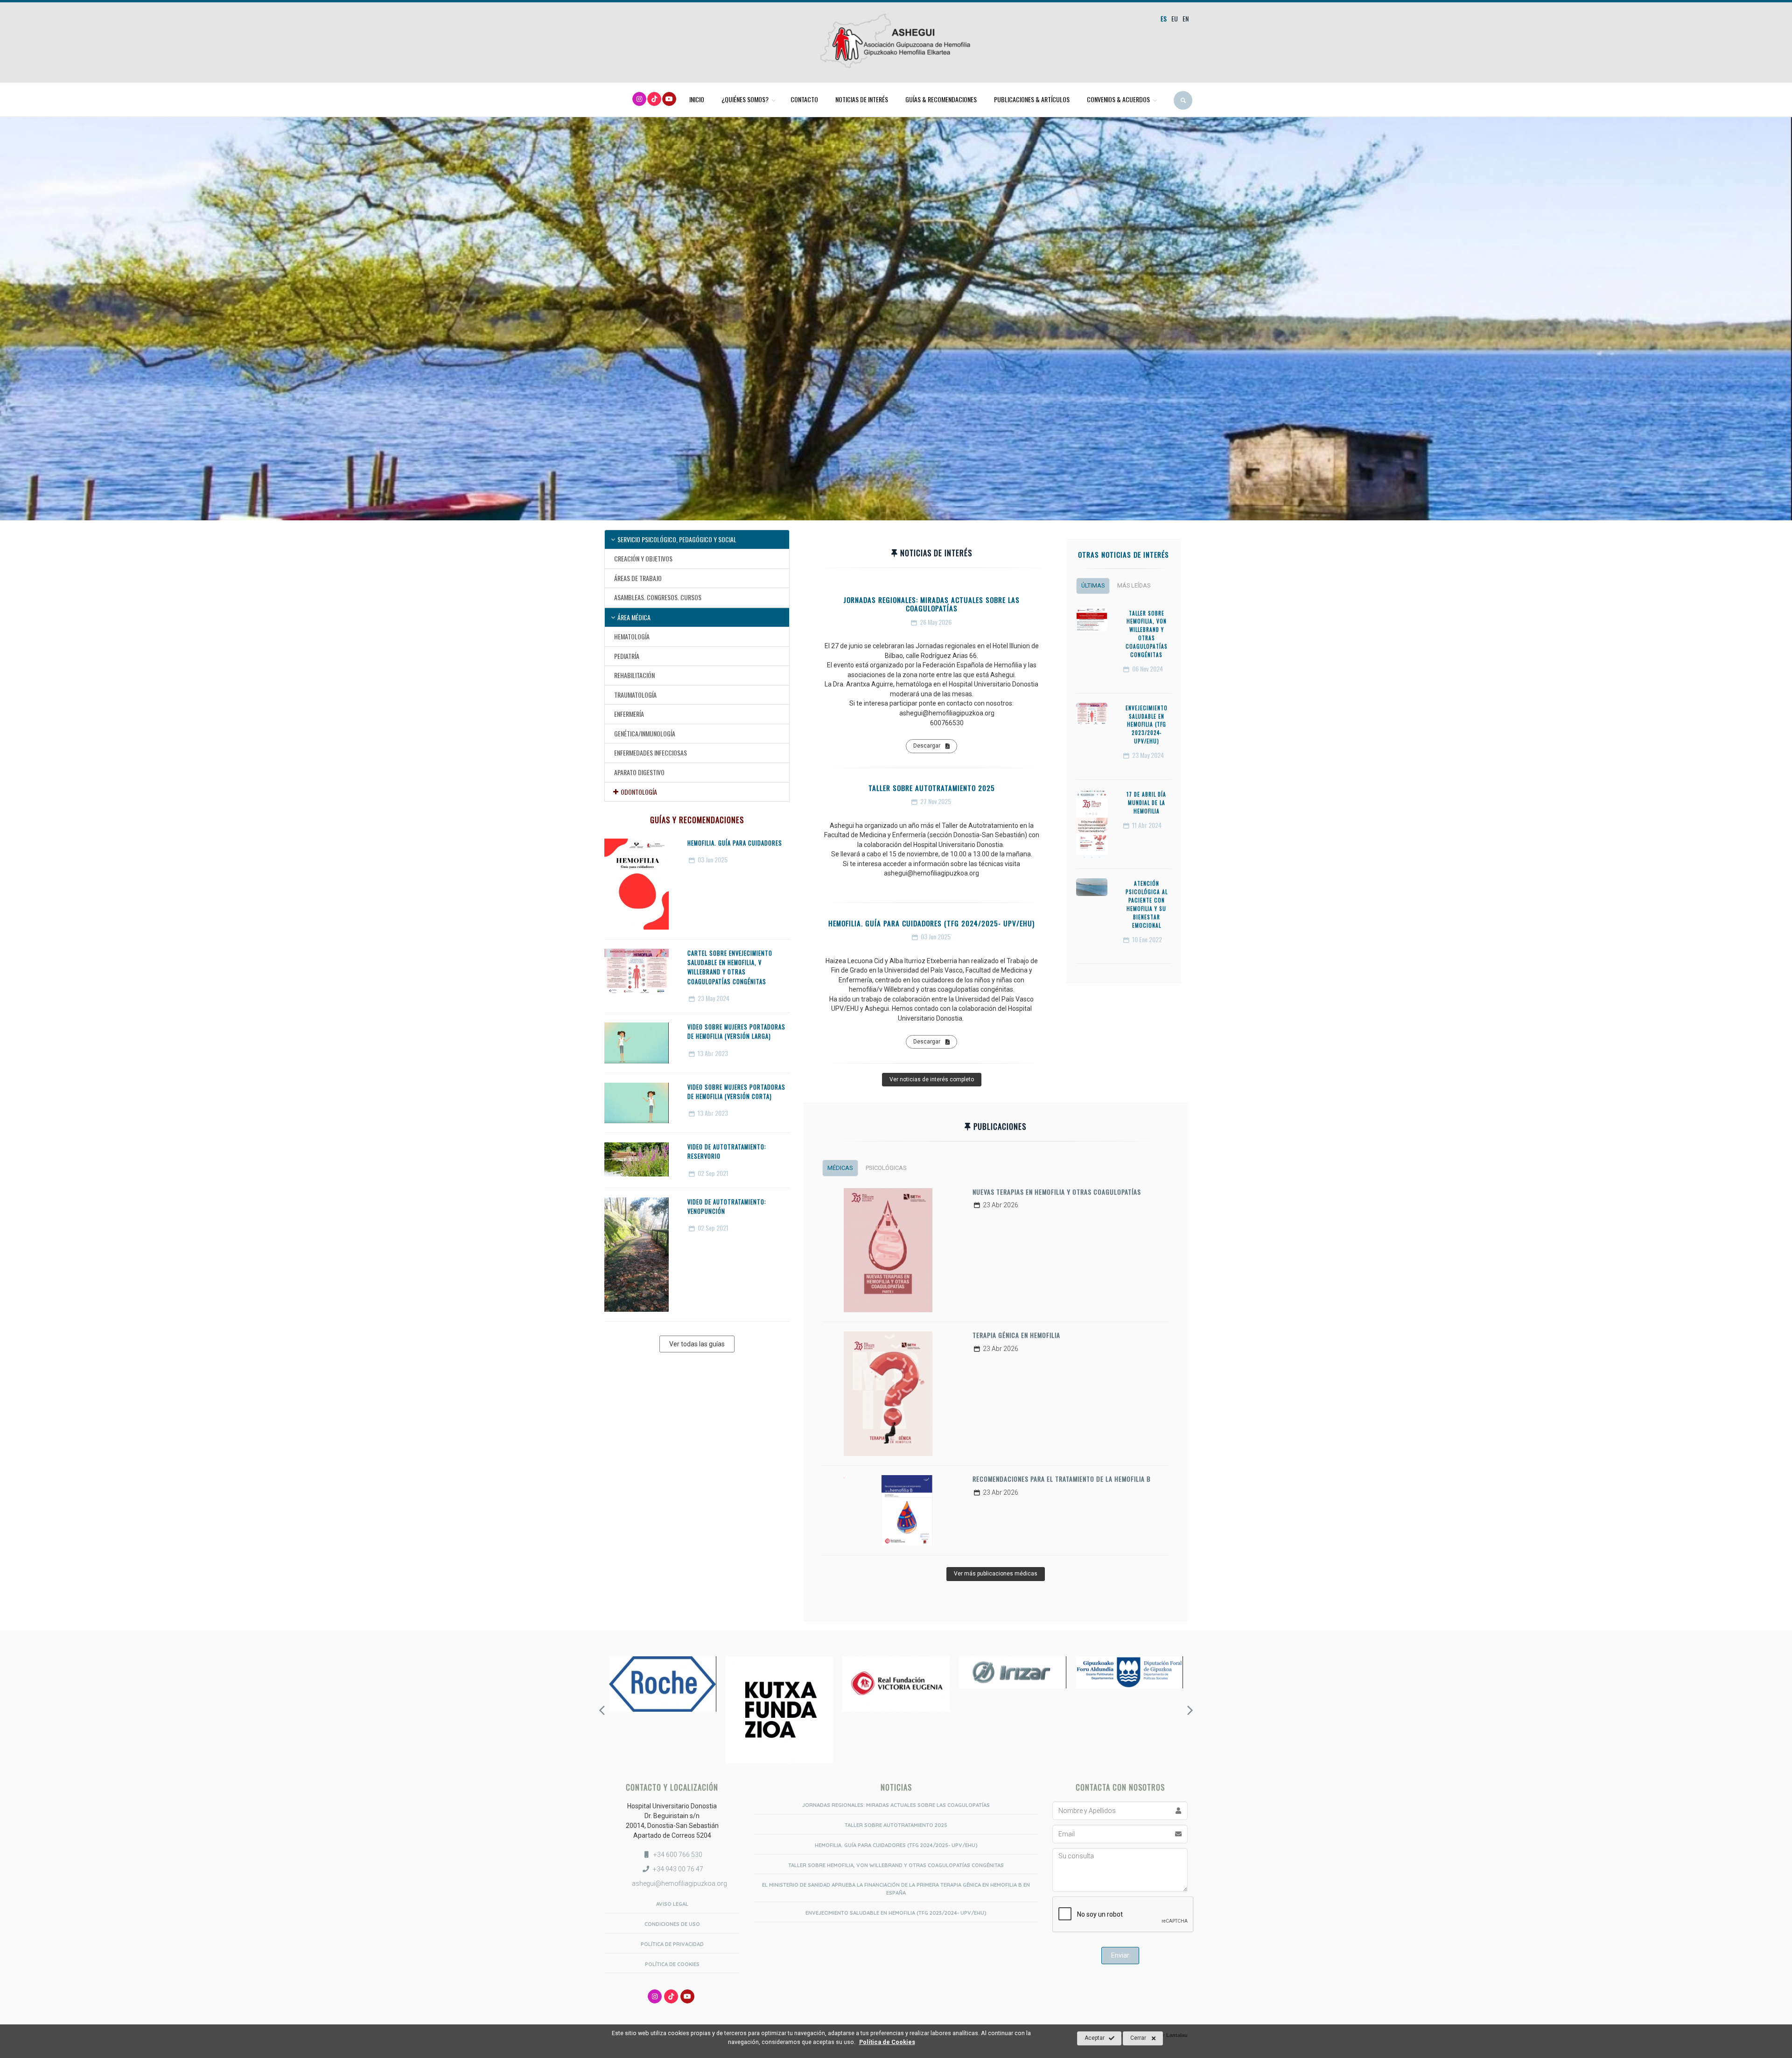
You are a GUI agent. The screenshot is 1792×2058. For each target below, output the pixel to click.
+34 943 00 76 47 (678, 1869)
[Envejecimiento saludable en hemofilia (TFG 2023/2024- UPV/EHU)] (1092, 714)
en (1186, 18)
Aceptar (1095, 2038)
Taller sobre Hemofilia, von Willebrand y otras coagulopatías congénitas (1147, 634)
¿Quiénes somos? (745, 99)
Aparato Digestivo (639, 772)
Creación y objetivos (643, 558)
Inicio (697, 99)
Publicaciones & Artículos (1032, 99)
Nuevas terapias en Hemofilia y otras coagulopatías (1057, 1192)
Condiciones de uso (672, 1924)
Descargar (927, 746)
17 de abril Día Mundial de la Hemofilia (1146, 803)
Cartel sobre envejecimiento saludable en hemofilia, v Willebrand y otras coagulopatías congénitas (730, 967)
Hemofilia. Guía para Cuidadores (735, 843)
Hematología (632, 636)
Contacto (804, 99)
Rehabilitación (634, 675)
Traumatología (635, 695)
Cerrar (1138, 2038)
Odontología (639, 792)
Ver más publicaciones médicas (996, 1574)
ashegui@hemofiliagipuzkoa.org (679, 1883)
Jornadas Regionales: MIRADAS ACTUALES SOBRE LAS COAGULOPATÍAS (931, 604)
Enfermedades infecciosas (651, 752)
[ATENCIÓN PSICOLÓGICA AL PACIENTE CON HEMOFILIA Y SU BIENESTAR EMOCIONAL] (1092, 887)
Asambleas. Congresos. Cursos (658, 597)
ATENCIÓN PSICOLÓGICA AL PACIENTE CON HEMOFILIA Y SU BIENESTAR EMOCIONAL (1147, 904)
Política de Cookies (672, 1964)
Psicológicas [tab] (886, 1168)
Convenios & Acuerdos (1118, 99)
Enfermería (629, 714)
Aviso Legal (672, 1904)
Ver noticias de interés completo (932, 1079)
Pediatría (627, 656)
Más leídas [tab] (1134, 585)
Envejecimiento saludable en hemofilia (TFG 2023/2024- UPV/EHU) (1147, 725)
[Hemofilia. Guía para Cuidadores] (637, 884)
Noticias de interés (862, 99)
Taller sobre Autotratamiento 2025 (932, 788)
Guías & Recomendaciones (941, 99)
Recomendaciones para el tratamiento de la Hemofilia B (1062, 1479)
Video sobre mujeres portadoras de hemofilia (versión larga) (736, 1032)
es (1164, 18)
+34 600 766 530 (678, 1855)
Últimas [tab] (1093, 585)
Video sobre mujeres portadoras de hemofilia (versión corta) (736, 1092)
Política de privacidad (672, 1944)
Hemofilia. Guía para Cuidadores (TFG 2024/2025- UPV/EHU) (931, 923)
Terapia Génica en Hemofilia (1016, 1335)
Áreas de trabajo (638, 578)
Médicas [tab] (840, 1168)
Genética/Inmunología (645, 733)
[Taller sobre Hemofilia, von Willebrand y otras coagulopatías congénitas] (1092, 620)
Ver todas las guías (697, 1344)
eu (1175, 18)
